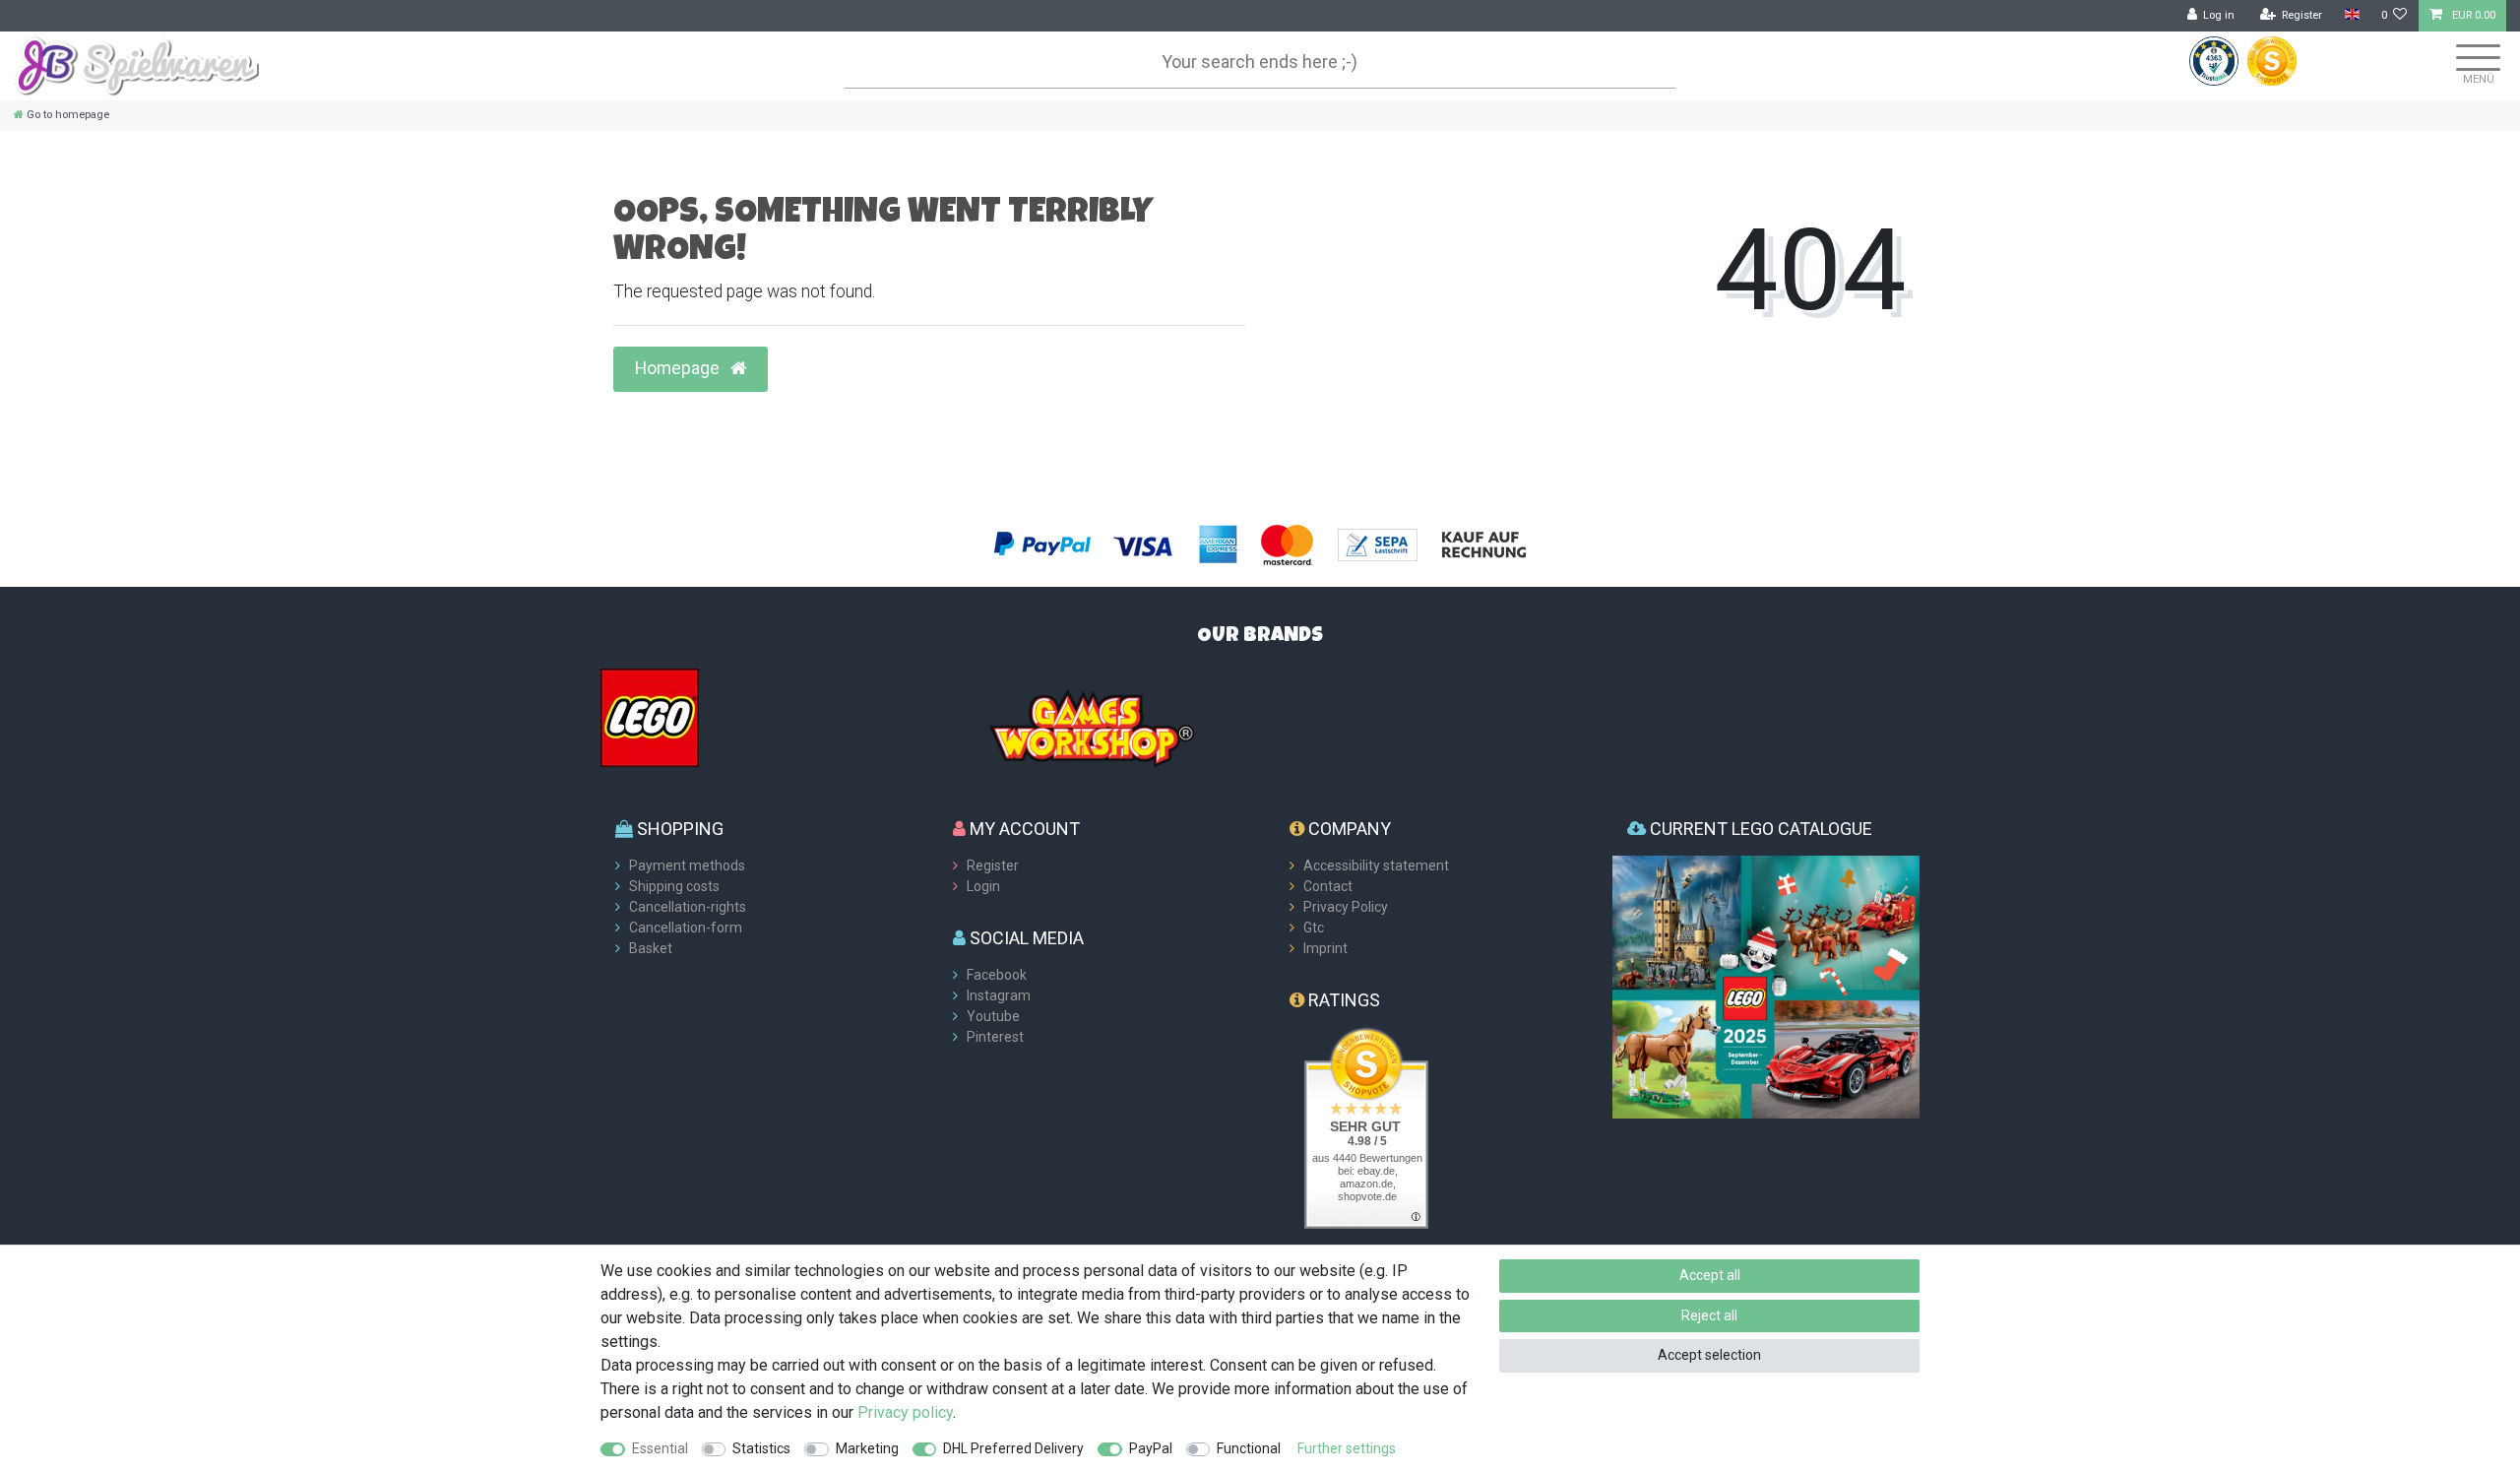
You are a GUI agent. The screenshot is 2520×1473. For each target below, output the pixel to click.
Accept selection (1709, 1355)
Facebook (997, 975)
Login (983, 886)
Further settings (1347, 1448)
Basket (651, 948)
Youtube (993, 1016)
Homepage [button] (679, 368)
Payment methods (687, 865)
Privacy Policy (1346, 907)
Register (993, 865)
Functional (1249, 1448)
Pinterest (995, 1037)
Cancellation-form (686, 928)
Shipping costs (674, 886)
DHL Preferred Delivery (1013, 1448)
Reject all (1709, 1315)
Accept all (1710, 1275)
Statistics (761, 1448)
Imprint (1325, 948)
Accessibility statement (1376, 865)
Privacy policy (905, 1412)
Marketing (867, 1448)
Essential (660, 1448)
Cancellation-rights (688, 907)
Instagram (999, 995)
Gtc (1314, 928)
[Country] (2351, 15)
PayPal (1151, 1448)
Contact (1328, 886)
